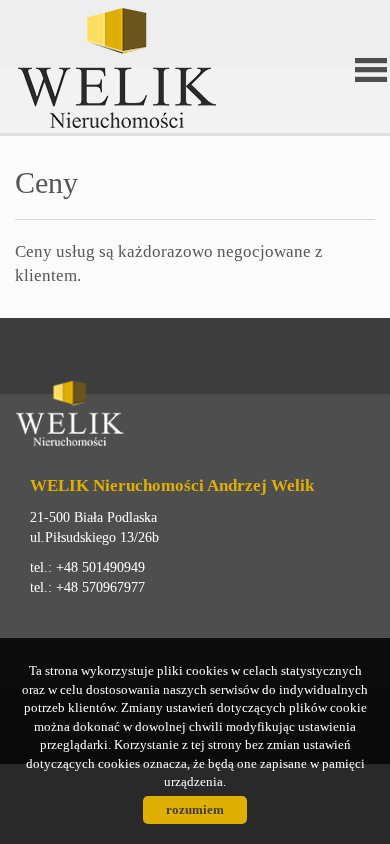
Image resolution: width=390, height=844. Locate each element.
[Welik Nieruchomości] (115, 68)
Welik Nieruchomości (170, 417)
